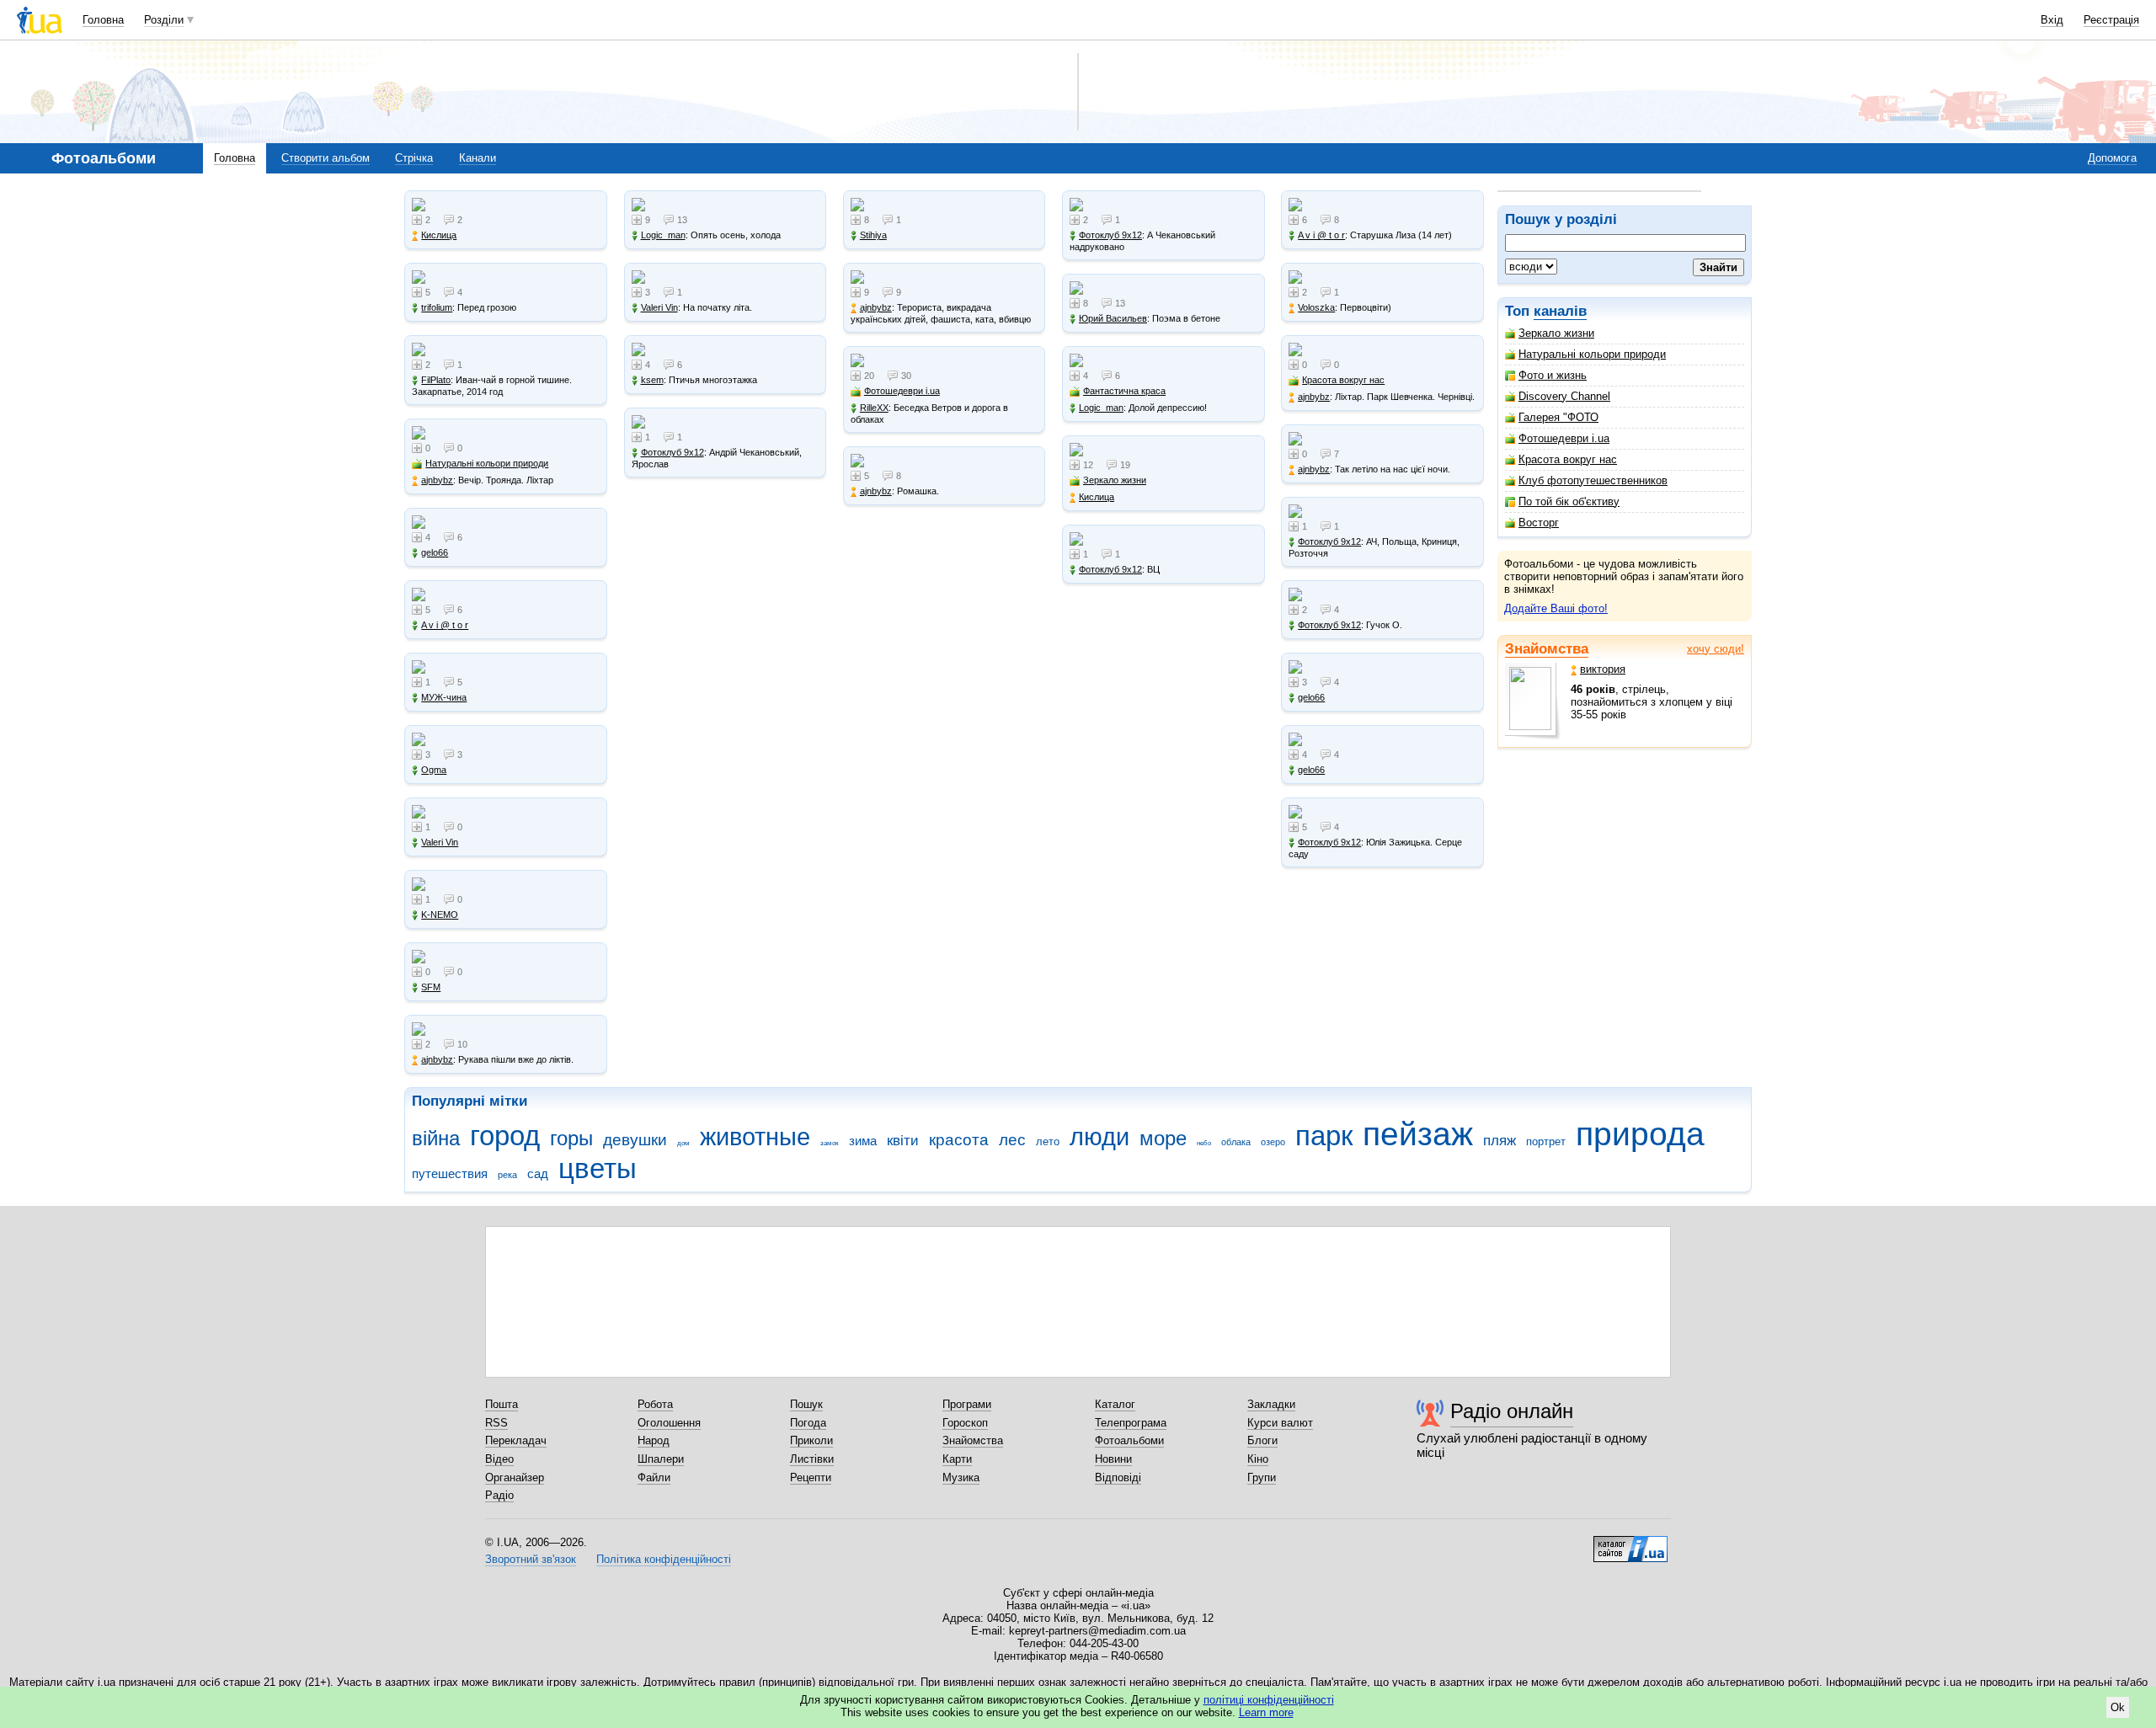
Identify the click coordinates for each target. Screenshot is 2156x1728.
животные (755, 1137)
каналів (1560, 311)
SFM (431, 987)
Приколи (811, 1440)
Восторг (1539, 523)
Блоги (1262, 1440)
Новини (1113, 1459)
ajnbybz (437, 480)
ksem (652, 380)
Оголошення (669, 1423)
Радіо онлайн (1512, 1411)
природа (1640, 1134)
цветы (598, 1168)
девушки (635, 1140)
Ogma (434, 770)
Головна (103, 20)
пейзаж (1418, 1134)
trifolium (437, 307)
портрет (1546, 1141)
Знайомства (1547, 649)
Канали (478, 158)
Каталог (1115, 1404)
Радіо (499, 1495)
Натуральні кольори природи (1592, 354)
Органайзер (515, 1477)
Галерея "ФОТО (1558, 417)
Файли (654, 1477)
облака (1236, 1142)
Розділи (164, 20)
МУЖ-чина (444, 697)
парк (1324, 1136)
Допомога (2112, 158)
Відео (499, 1459)
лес (1012, 1140)
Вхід (2052, 20)
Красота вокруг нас (1568, 459)
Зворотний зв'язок (531, 1559)
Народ (654, 1440)
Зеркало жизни (1556, 333)
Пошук (806, 1404)
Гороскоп (965, 1423)
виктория (1603, 669)
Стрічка (414, 158)
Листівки (812, 1459)
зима (863, 1141)
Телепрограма (1131, 1423)
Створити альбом (326, 158)
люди (1099, 1137)
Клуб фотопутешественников (1593, 480)
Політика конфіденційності (664, 1559)
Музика (961, 1477)
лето (1048, 1141)
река (507, 1175)
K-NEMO (440, 915)
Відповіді (1118, 1477)
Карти (957, 1459)
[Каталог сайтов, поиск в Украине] (1630, 1543)
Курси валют (1280, 1423)
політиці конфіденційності (1269, 1700)
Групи (1262, 1477)
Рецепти (811, 1477)
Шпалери (661, 1459)
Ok (2118, 1707)
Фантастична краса (1124, 391)
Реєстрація (2111, 20)
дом (683, 1143)
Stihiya (873, 235)
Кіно (1258, 1459)
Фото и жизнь (1553, 375)
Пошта (502, 1404)
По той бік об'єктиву (1569, 501)
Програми (967, 1404)
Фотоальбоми (1129, 1440)
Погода (808, 1423)
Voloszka (1316, 307)
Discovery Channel (1564, 396)
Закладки (1271, 1404)
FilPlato (436, 380)
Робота (655, 1404)
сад (538, 1173)
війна (436, 1139)
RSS (496, 1423)
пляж (1500, 1141)
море (1163, 1139)
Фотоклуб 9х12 (672, 452)
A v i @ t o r (445, 625)
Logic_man (663, 235)
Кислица (439, 235)
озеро (1273, 1142)
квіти (903, 1141)
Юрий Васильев (1113, 318)
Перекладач (516, 1440)
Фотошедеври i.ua (1564, 438)
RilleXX (874, 408)
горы (571, 1139)
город (505, 1136)
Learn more (1266, 1712)
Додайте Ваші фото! (1556, 608)
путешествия (450, 1173)
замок (830, 1143)
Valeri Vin (440, 842)
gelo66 (435, 552)
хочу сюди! (1716, 649)
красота (959, 1140)
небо (1204, 1143)
